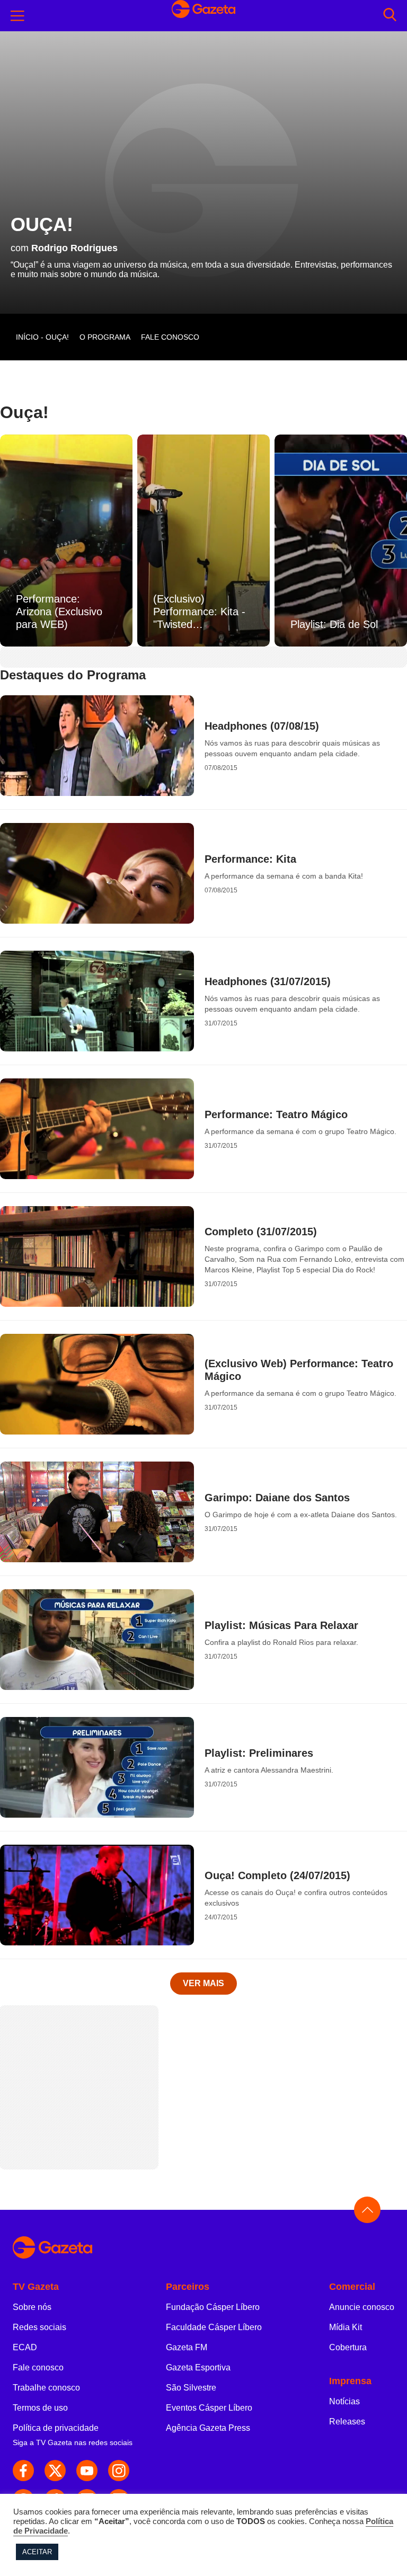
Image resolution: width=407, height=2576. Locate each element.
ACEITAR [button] (37, 2552)
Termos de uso (40, 2408)
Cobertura (348, 2347)
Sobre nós (32, 2307)
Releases (347, 2422)
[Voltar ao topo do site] (367, 2210)
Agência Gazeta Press (208, 2428)
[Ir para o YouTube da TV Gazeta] (87, 2471)
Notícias (344, 2401)
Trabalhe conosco (46, 2388)
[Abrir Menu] (17, 16)
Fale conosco (38, 2367)
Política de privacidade (56, 2428)
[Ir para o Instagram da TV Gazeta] (119, 2471)
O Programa (105, 337)
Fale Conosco (170, 337)
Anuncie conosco (362, 2307)
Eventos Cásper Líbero (209, 2408)
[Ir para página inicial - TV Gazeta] (203, 2248)
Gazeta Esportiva (198, 2367)
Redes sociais (39, 2327)
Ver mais (203, 1983)
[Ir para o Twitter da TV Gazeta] (55, 2471)
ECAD (25, 2347)
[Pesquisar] (390, 16)
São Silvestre (191, 2388)
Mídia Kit (346, 2327)
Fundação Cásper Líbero (213, 2307)
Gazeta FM (187, 2347)
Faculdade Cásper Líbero (214, 2327)
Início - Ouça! (42, 337)
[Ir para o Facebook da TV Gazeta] (23, 2471)
